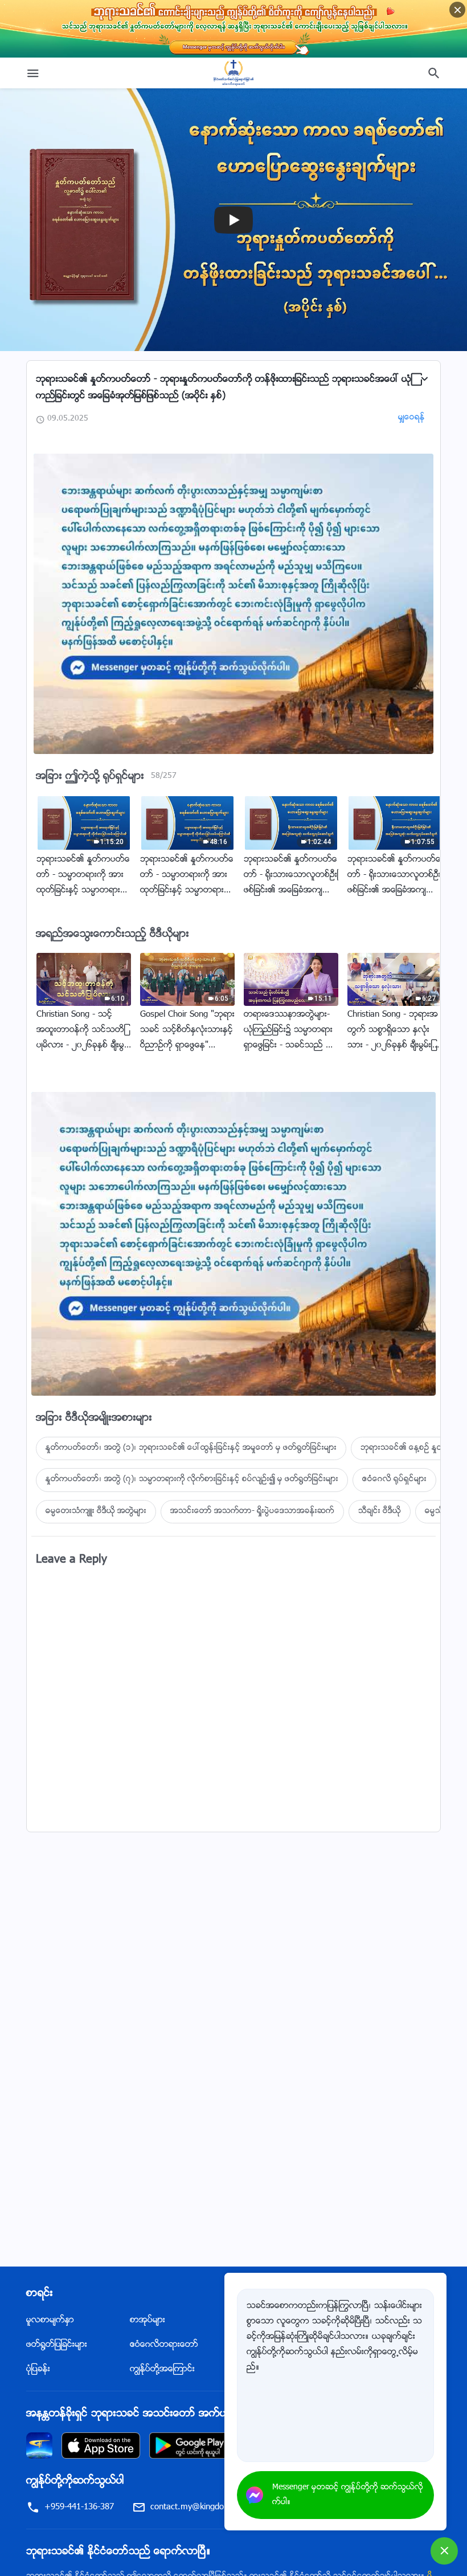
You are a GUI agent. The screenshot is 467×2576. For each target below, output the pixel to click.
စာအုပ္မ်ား (148, 2320)
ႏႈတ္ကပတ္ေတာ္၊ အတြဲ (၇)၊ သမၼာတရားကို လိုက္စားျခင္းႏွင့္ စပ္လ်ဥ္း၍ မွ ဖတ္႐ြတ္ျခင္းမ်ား (192, 1479)
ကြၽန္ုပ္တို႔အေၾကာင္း (162, 2369)
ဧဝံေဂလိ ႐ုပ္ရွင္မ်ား (394, 1479)
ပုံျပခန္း (38, 2369)
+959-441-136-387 (79, 2507)
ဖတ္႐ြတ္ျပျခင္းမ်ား (57, 2345)
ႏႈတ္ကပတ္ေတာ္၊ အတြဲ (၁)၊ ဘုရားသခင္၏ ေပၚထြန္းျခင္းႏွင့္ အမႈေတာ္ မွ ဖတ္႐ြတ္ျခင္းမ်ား (191, 1448)
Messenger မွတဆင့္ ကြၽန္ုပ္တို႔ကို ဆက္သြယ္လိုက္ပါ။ (348, 2495)
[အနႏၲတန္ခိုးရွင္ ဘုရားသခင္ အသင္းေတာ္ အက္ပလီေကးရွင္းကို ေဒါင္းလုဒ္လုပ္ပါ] (39, 2446)
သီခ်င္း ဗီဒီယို (380, 1511)
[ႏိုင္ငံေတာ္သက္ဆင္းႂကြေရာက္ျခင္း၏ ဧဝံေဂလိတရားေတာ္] (233, 73)
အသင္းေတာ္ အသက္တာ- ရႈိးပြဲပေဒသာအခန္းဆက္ (252, 1511)
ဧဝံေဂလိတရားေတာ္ (164, 2345)
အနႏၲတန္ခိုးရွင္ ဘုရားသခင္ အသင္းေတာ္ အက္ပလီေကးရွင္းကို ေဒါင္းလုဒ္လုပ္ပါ (189, 2414)
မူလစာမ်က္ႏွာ (50, 2320)
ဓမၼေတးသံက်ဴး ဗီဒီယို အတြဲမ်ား (96, 1511)
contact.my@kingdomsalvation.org (214, 2507)
